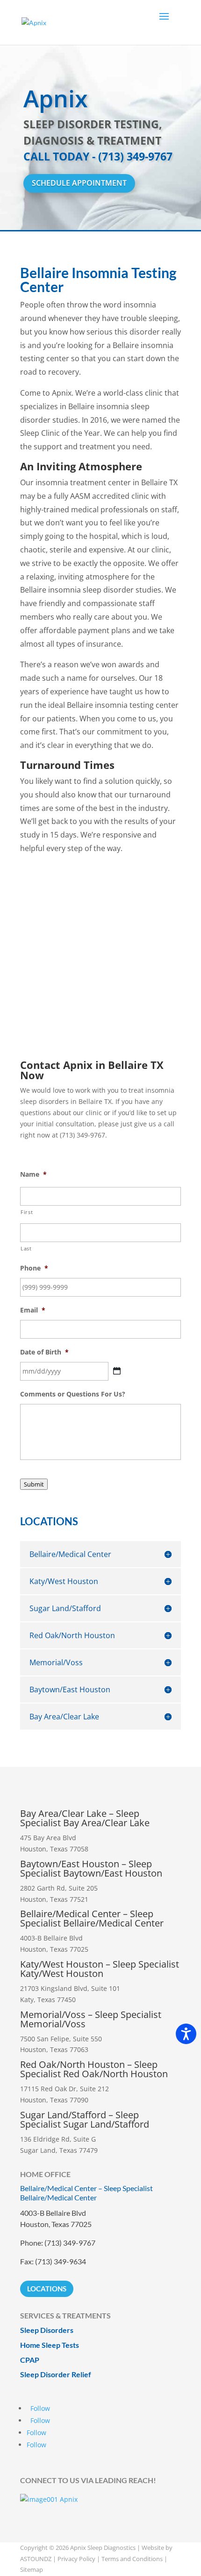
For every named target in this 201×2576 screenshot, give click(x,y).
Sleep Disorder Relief (56, 2374)
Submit (34, 1484)
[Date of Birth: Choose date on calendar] (117, 1371)
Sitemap (32, 2569)
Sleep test (100, 959)
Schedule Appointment (79, 183)
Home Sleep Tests (50, 2345)
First (27, 1212)
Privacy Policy (76, 2559)
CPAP (30, 2360)
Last (26, 1248)
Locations (47, 2289)
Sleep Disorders (47, 2330)
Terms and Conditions (132, 2559)
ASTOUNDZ (36, 2559)
